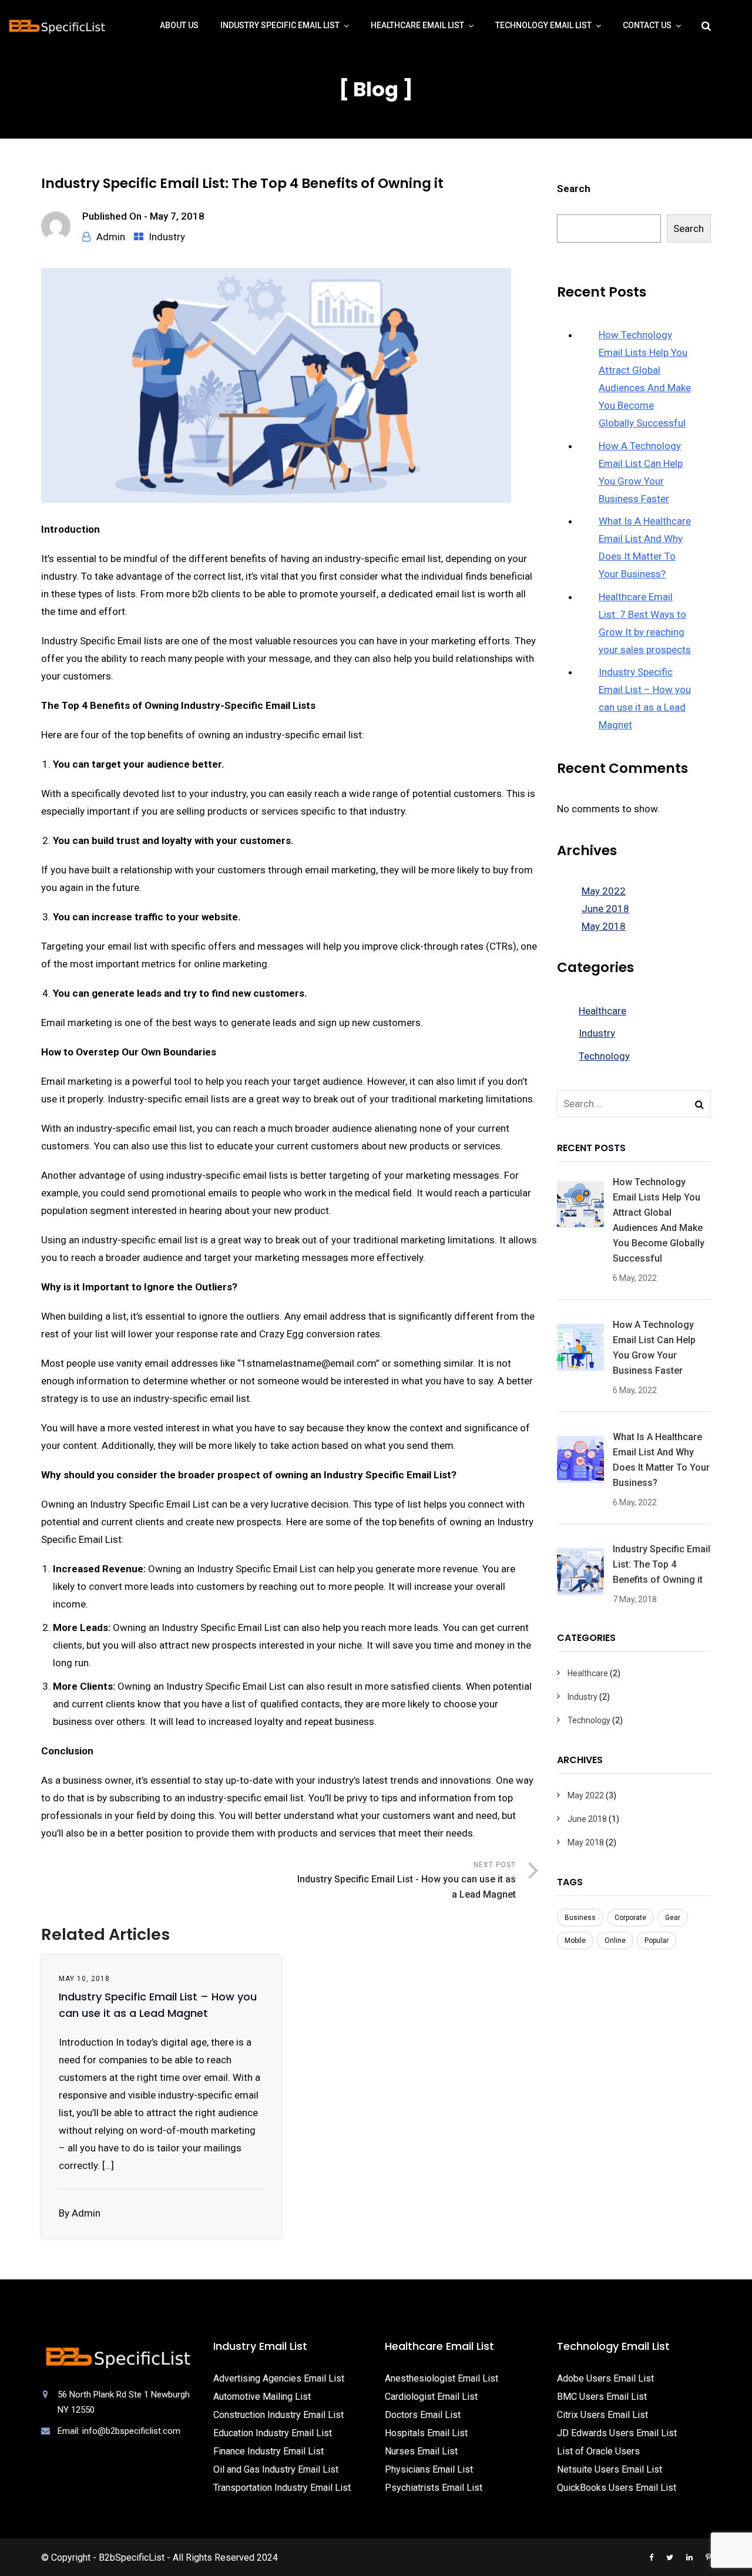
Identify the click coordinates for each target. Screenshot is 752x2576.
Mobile (575, 1941)
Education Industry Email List (273, 2433)
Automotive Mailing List (262, 2397)
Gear (673, 1918)
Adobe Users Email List (605, 2378)
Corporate (630, 1918)
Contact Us (647, 25)
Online (615, 1941)
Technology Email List (543, 25)
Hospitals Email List (426, 2433)
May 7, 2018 (177, 216)
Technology (604, 1056)
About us (179, 25)
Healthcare (602, 1011)
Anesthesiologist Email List (442, 2378)
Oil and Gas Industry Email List (276, 2469)
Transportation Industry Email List (282, 2488)
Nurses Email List (421, 2451)
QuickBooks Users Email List (617, 2488)
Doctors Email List (423, 2415)
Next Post (407, 1880)
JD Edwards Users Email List (617, 2433)
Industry (167, 237)
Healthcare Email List (417, 25)
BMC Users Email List (602, 2397)
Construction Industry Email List (278, 2415)
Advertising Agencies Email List (279, 2378)
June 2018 (605, 909)
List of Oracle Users (598, 2451)
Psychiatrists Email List (434, 2488)
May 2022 (604, 891)
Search (574, 189)
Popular (657, 1941)
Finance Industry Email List (268, 2451)
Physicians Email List (429, 2469)
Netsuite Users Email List (610, 2469)
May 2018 (604, 926)
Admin (111, 237)
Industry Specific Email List (280, 25)
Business (580, 1918)
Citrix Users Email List (602, 2415)
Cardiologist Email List (431, 2397)
